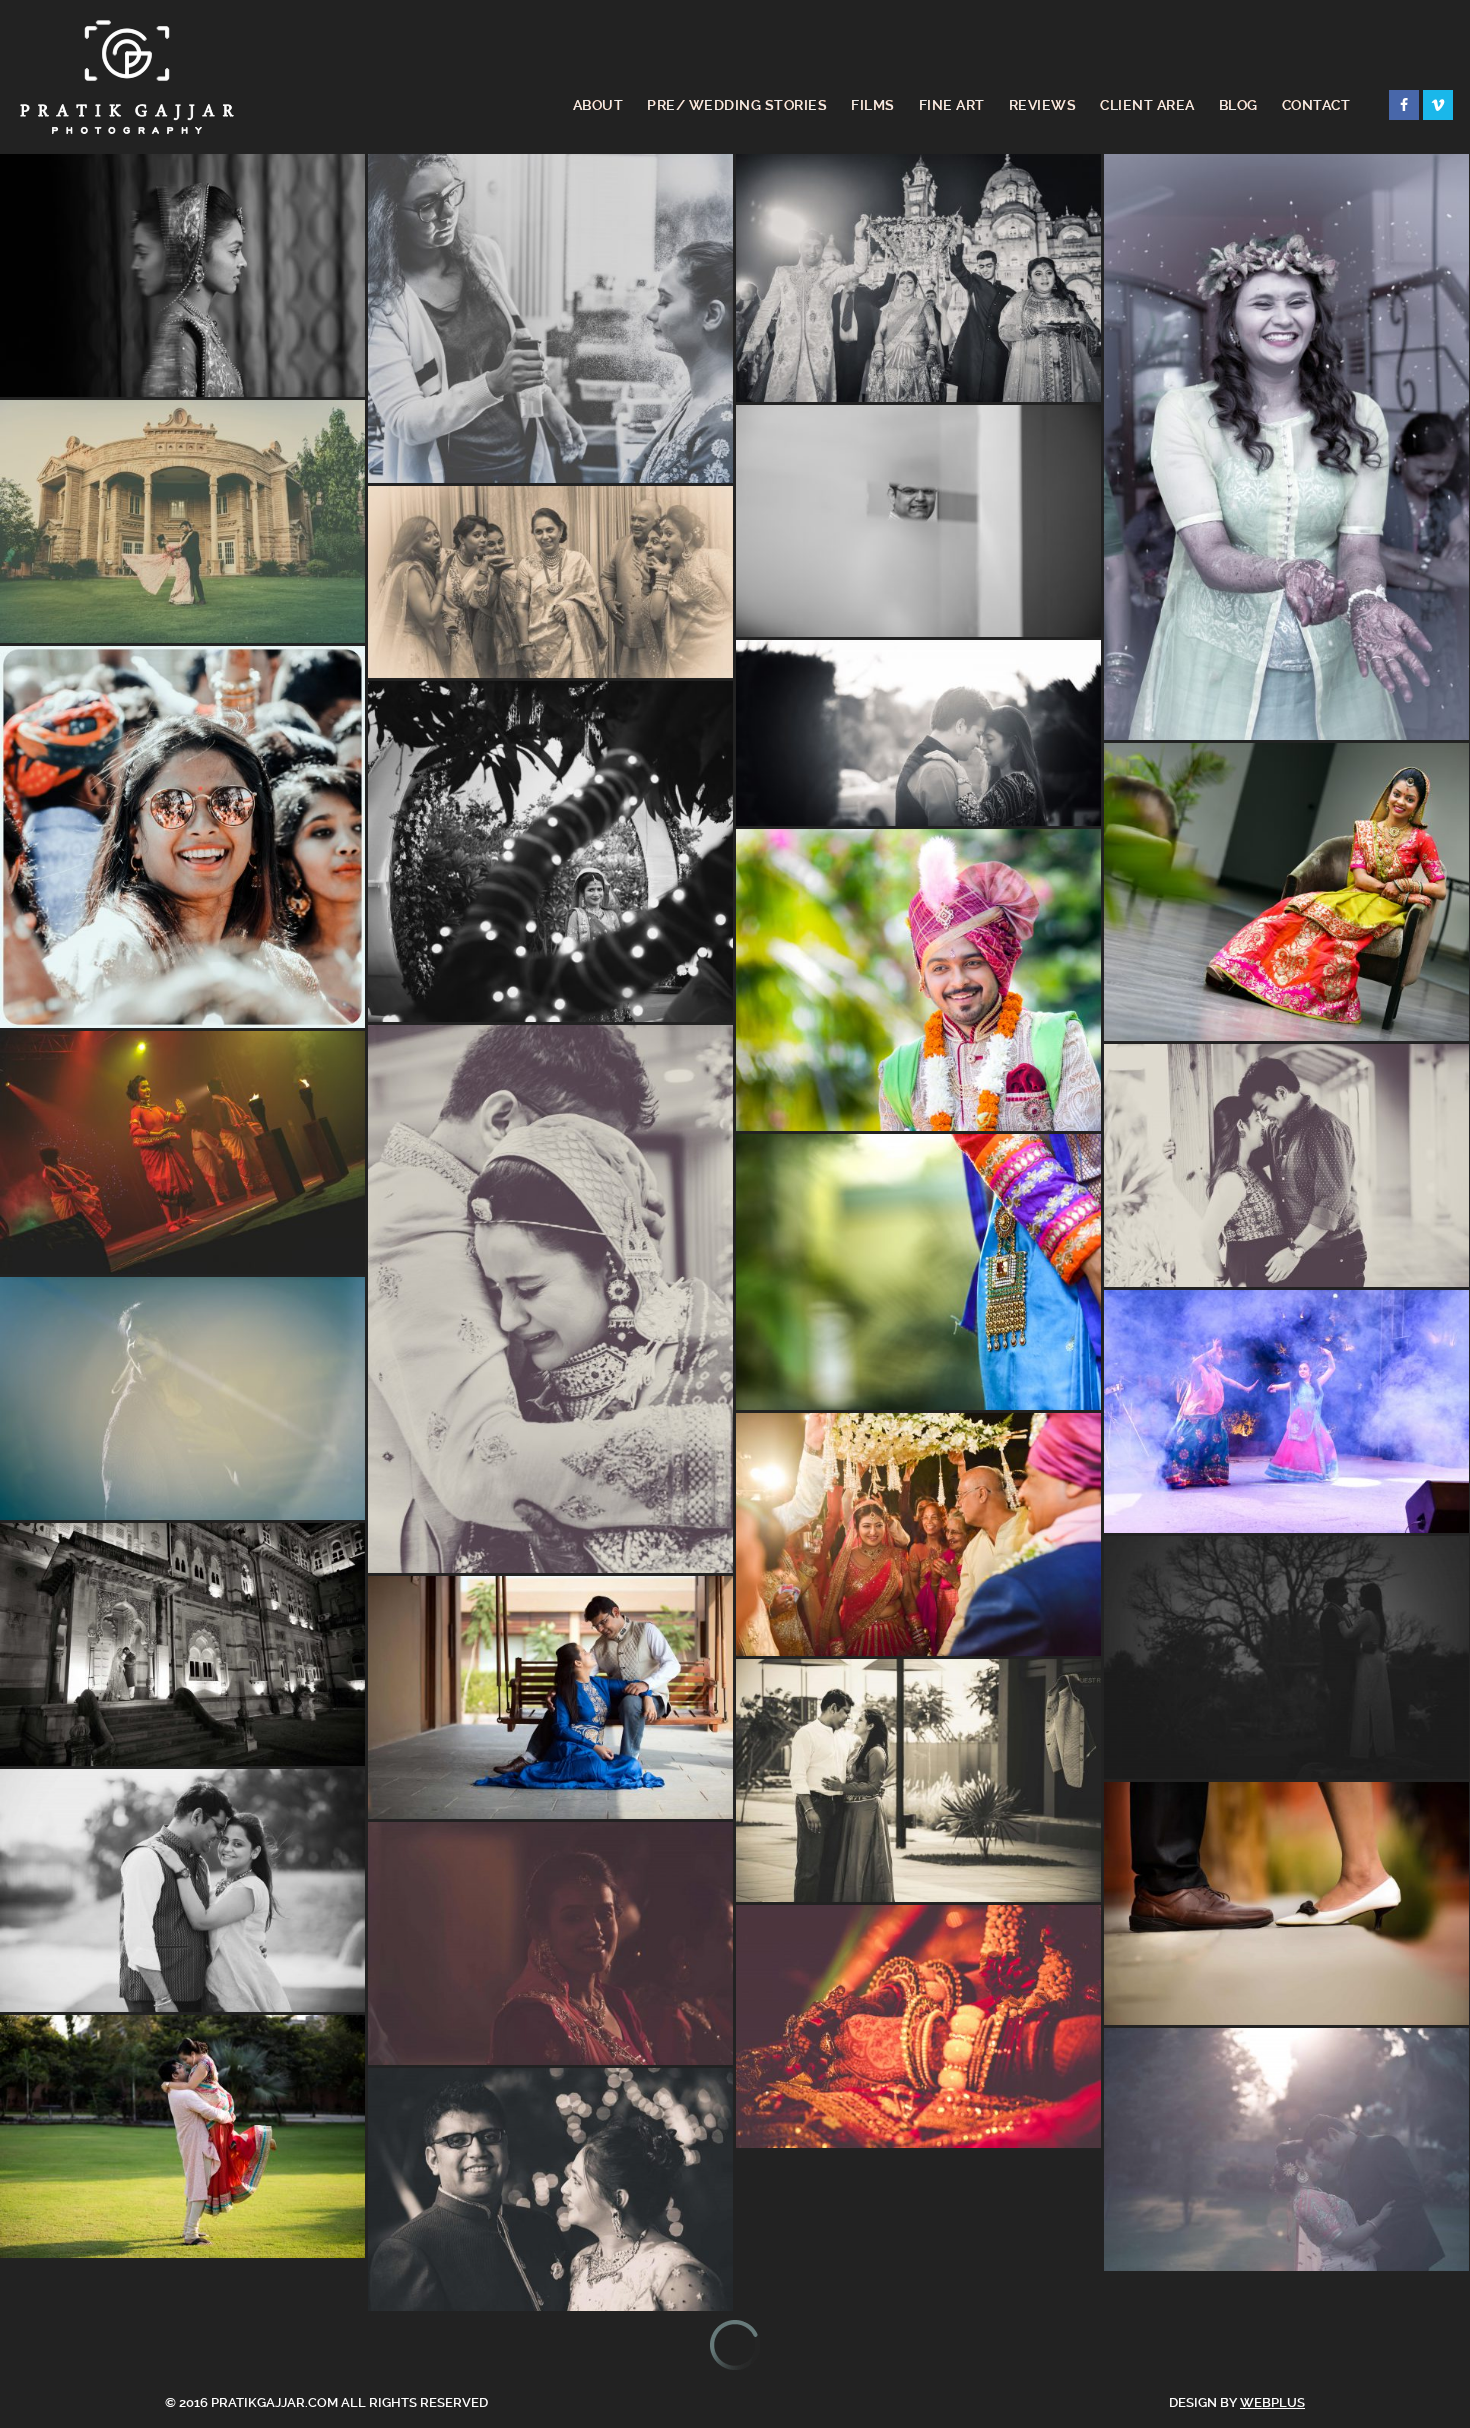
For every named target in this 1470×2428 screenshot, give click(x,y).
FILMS (873, 105)
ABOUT (598, 105)
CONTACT (1316, 105)
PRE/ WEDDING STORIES (737, 105)
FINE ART (952, 105)
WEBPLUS (1272, 2402)
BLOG (1238, 105)
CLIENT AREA (1147, 105)
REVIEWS (1043, 105)
